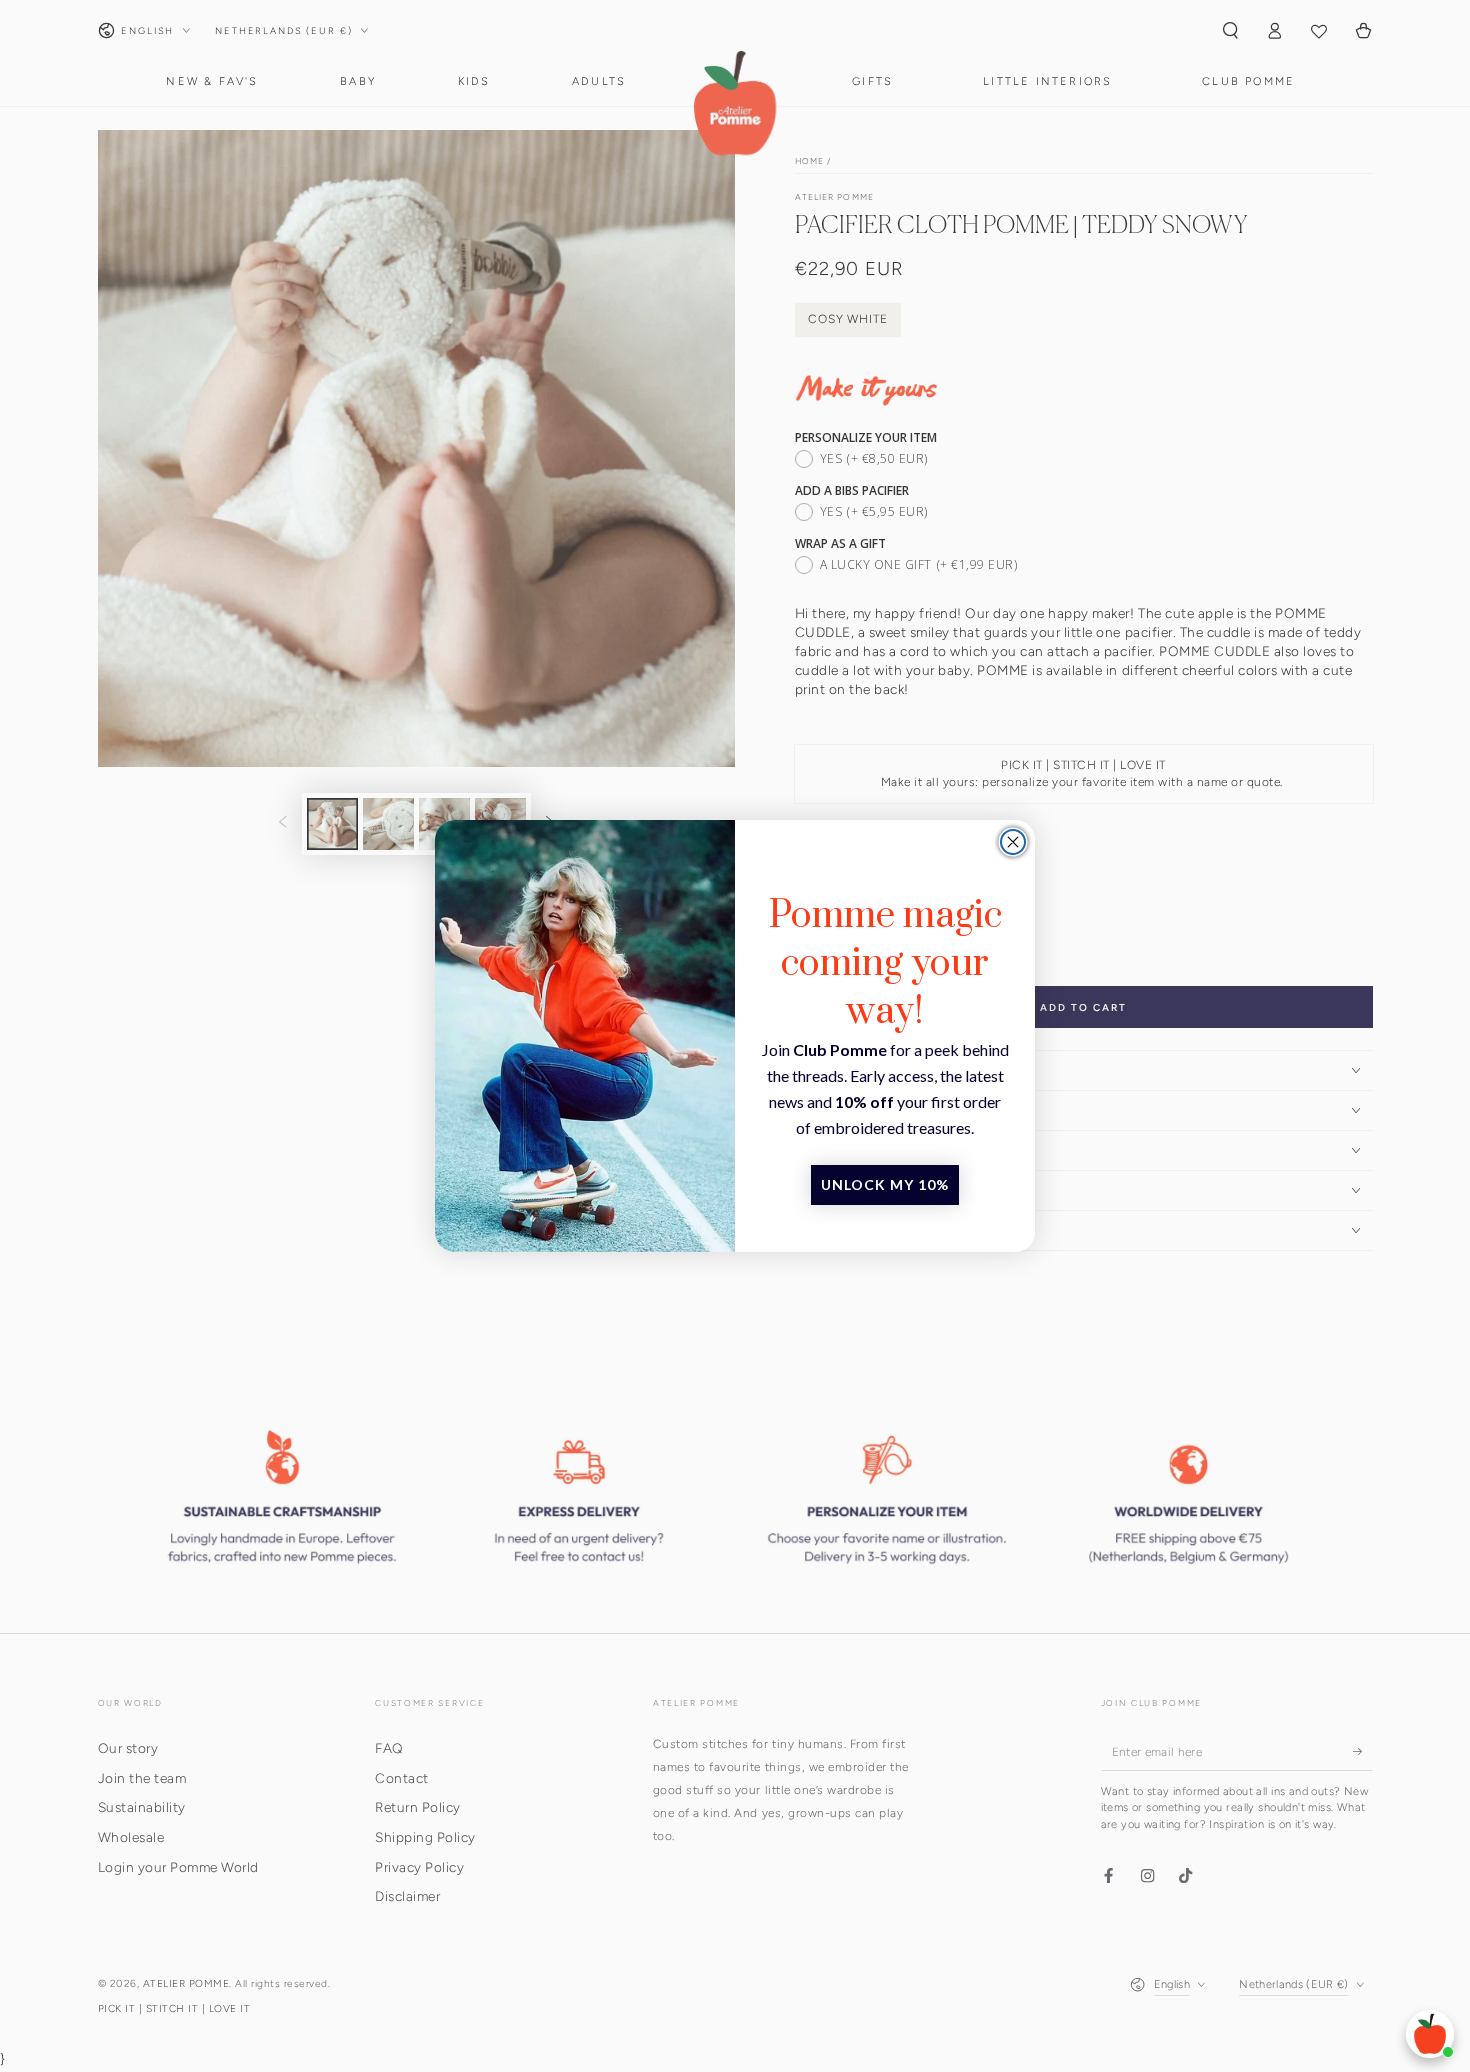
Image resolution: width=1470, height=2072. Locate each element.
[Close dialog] (1013, 842)
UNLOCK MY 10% (885, 1184)
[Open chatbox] (1430, 2034)
